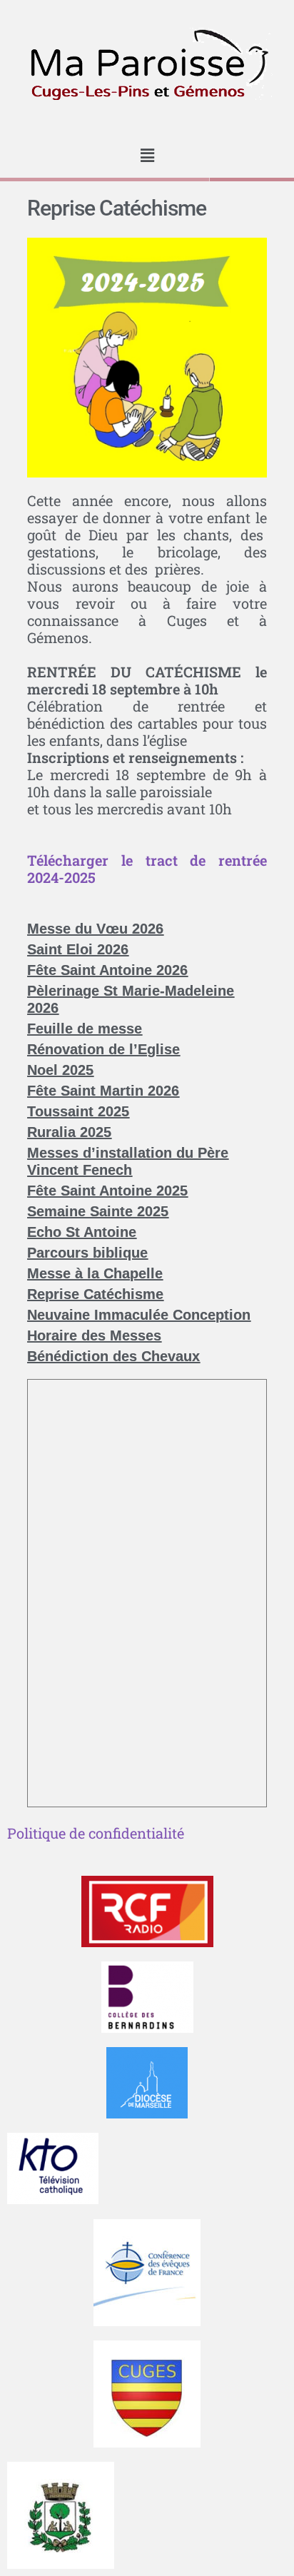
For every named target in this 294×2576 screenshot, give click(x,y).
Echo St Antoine (82, 1232)
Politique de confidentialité (96, 1833)
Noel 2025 (60, 1070)
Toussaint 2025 (78, 1111)
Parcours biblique (87, 1253)
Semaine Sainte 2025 (98, 1211)
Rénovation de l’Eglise (103, 1049)
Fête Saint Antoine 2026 (107, 970)
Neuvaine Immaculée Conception (139, 1315)
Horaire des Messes (94, 1335)
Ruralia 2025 (69, 1132)
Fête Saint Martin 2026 (103, 1091)
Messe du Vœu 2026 (95, 929)
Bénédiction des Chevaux (113, 1356)
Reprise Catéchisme (95, 1294)
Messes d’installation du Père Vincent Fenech (128, 1161)
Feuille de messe (85, 1029)
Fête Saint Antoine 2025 (107, 1191)
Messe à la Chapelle (95, 1273)
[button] (147, 155)
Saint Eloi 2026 (78, 949)
